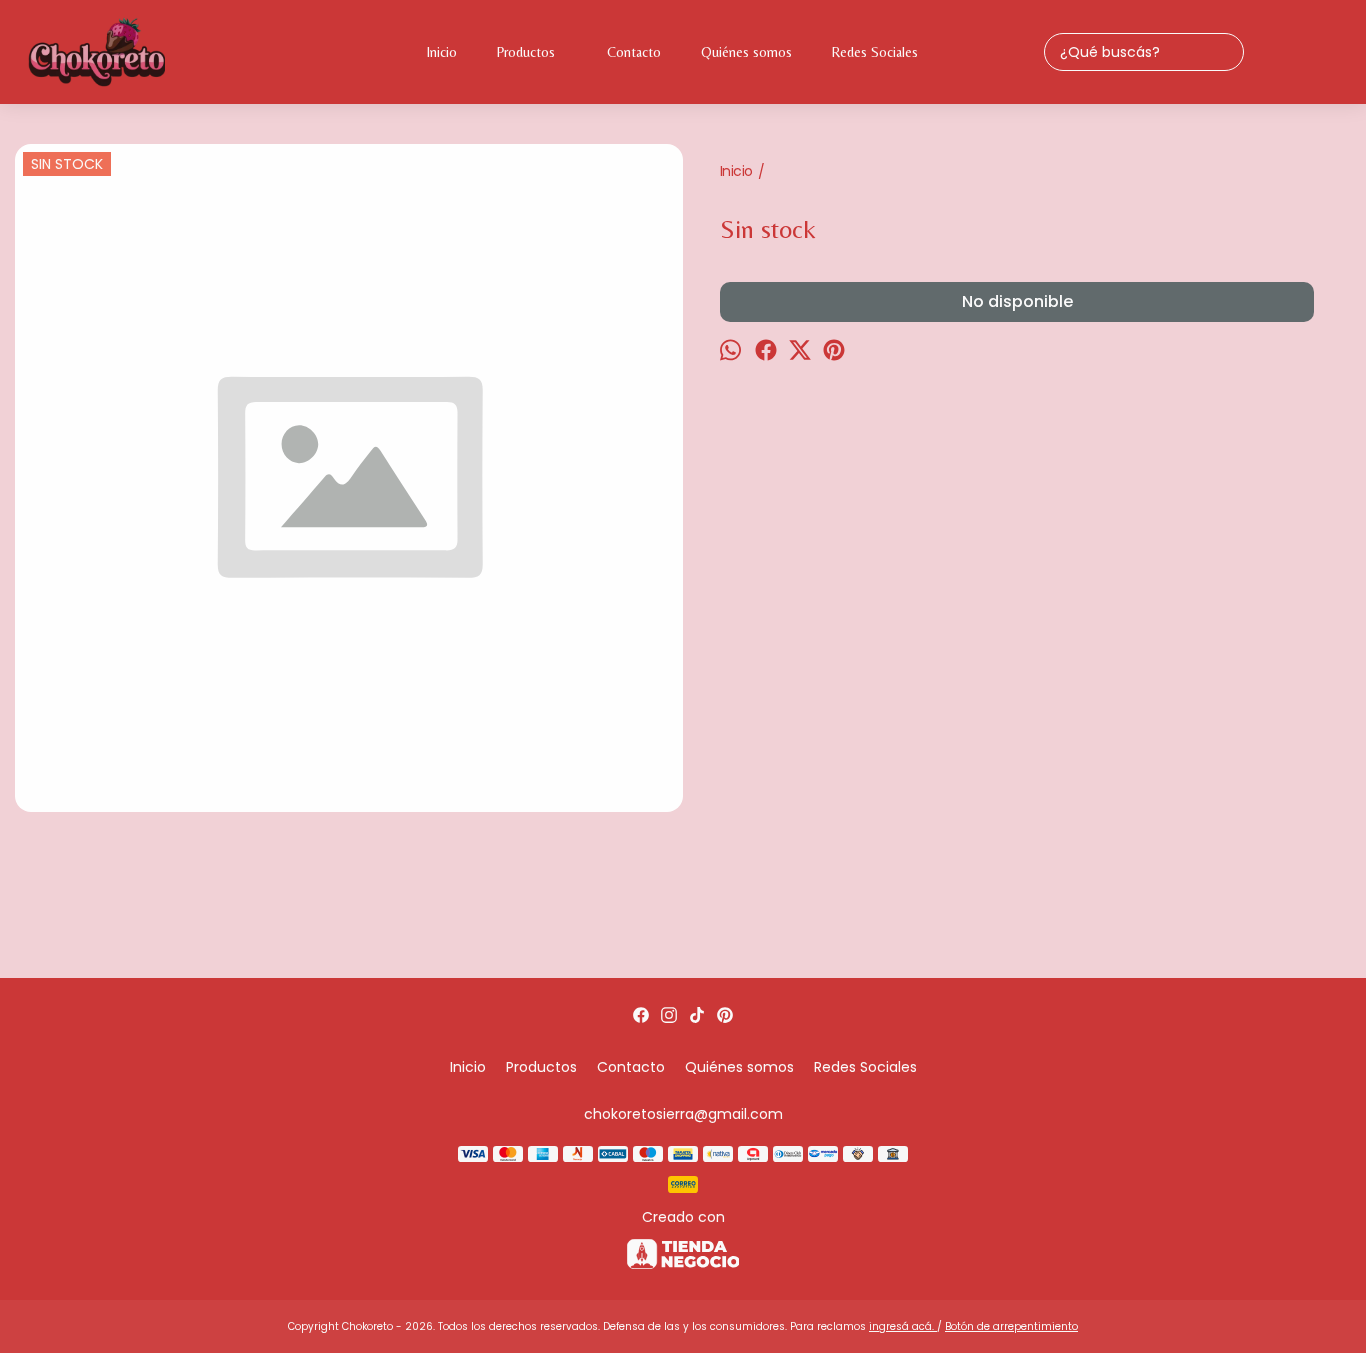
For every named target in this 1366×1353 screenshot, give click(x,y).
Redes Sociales (875, 52)
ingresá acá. (903, 1326)
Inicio (442, 52)
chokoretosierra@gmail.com (683, 1114)
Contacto (634, 52)
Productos (526, 52)
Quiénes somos (746, 52)
